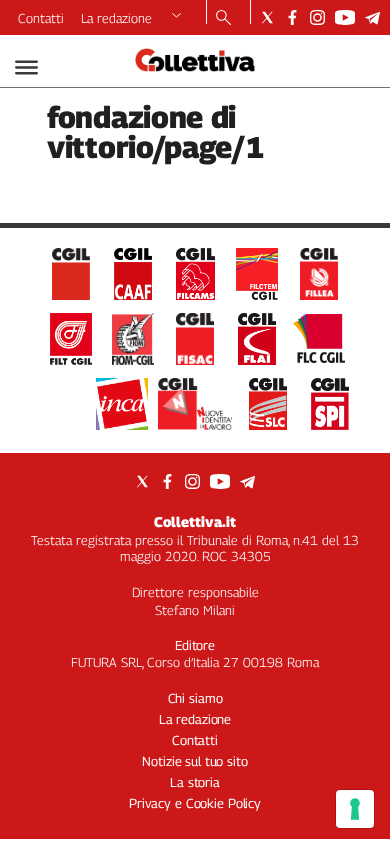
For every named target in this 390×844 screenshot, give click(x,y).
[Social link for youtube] (345, 17)
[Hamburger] (26, 67)
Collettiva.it (195, 521)
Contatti (41, 18)
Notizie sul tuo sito (194, 761)
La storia (195, 782)
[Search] (223, 19)
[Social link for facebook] (292, 17)
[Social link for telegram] (372, 17)
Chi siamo (195, 698)
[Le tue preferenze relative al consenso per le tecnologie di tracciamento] (355, 809)
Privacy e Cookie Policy (195, 803)
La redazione (116, 18)
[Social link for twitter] (267, 17)
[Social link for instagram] (317, 17)
